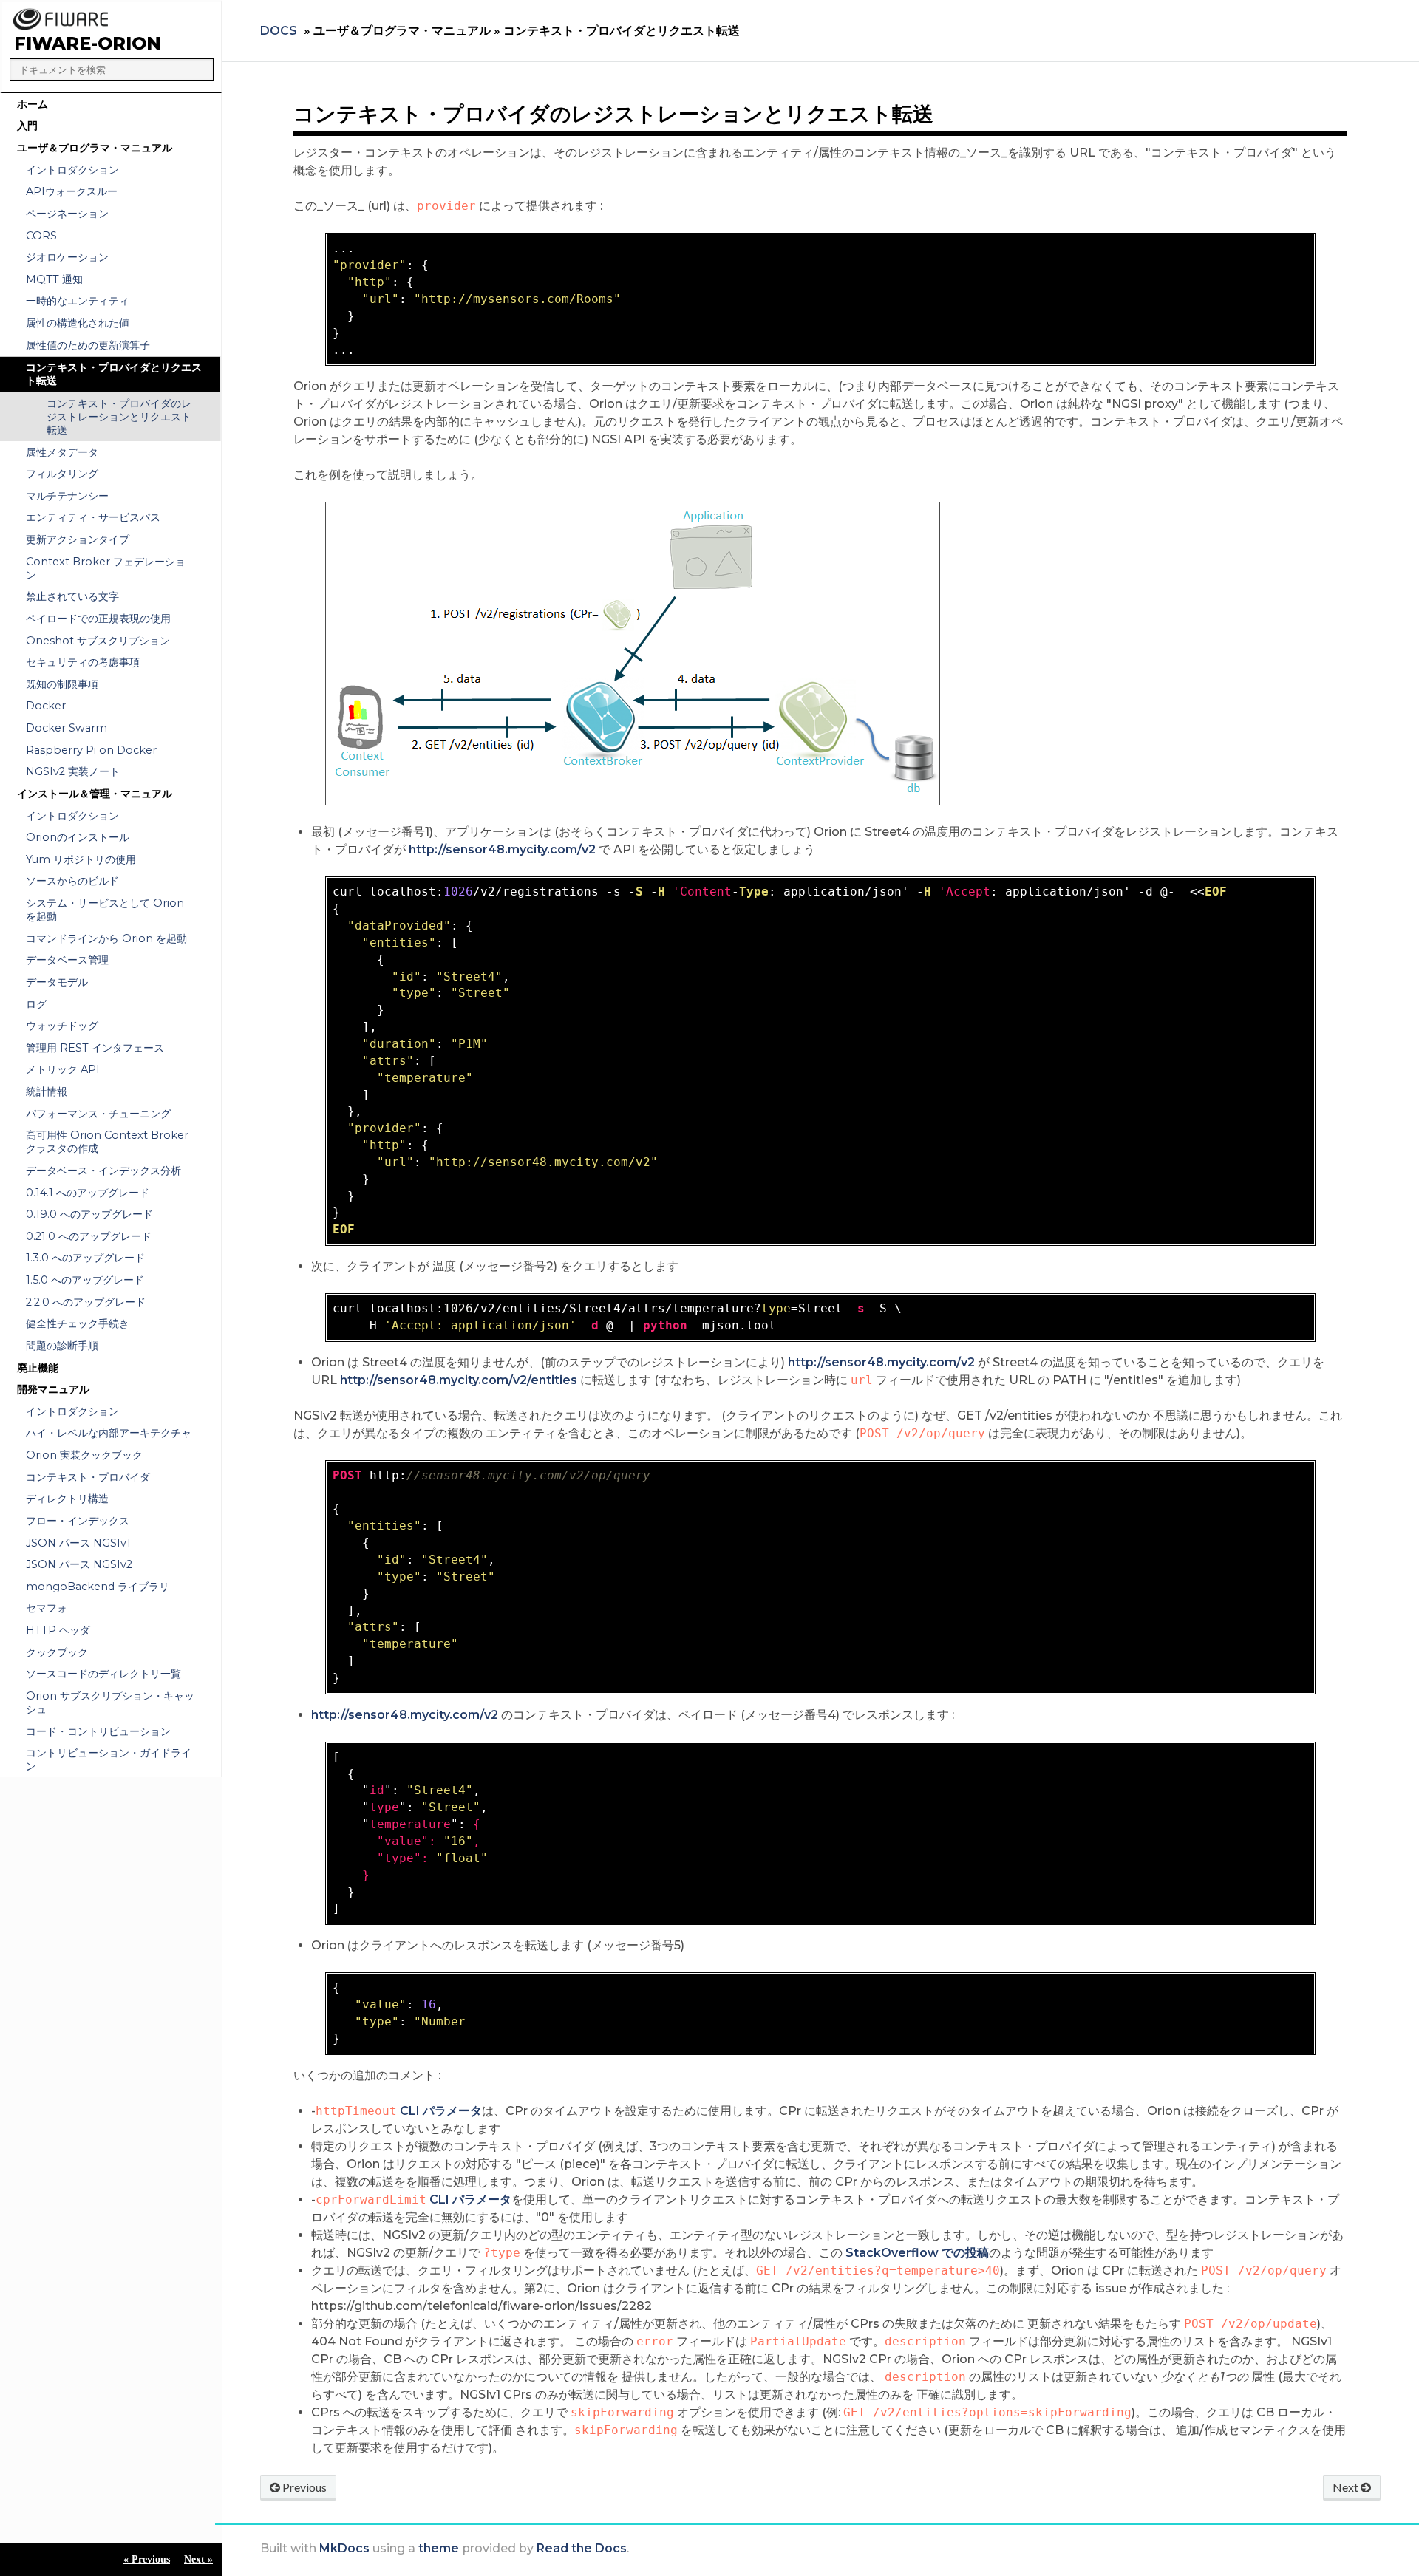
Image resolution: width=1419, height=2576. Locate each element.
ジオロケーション (67, 257)
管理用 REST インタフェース (95, 1048)
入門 (27, 126)
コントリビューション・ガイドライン (109, 1759)
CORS (41, 236)
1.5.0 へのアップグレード (85, 1280)
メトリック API (63, 1069)
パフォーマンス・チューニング (98, 1114)
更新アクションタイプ (78, 539)
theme (439, 2548)
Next (1347, 2487)
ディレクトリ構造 (67, 1499)
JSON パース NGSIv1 (78, 1543)
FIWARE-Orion (88, 43)
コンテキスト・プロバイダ (88, 1477)
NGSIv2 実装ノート (73, 771)
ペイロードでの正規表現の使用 (98, 619)
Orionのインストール (78, 837)
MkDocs (344, 2548)
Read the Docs (582, 2548)
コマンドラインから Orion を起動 (106, 938)
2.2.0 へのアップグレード (86, 1302)
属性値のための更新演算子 (88, 345)
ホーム (33, 104)
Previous (303, 2487)
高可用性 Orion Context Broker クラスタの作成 (107, 1142)
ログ (36, 1004)
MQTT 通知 (54, 279)
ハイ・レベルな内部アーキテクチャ (109, 1433)
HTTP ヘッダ (58, 1630)
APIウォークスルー (72, 191)
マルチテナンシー (67, 496)
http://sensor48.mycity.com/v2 (502, 849)
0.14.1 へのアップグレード (88, 1193)
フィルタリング (62, 474)
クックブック (57, 1652)
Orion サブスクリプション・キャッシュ (110, 1703)
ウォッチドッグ (62, 1026)
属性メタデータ (62, 452)
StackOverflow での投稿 (917, 2253)
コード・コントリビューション (98, 1731)
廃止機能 (38, 1368)
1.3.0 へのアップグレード (85, 1258)
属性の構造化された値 (78, 323)
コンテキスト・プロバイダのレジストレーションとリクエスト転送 (119, 417)
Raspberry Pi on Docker (91, 750)
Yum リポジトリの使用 (81, 859)
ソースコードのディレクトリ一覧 (103, 1674)
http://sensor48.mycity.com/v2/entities (459, 1380)
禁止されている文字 (72, 596)
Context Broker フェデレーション (106, 568)
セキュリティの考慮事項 (83, 662)
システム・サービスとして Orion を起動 (105, 910)
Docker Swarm (67, 728)
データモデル (57, 982)
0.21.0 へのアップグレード (89, 1236)
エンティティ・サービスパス (93, 517)
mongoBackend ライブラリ (98, 1587)
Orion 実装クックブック (84, 1455)
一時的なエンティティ (78, 301)
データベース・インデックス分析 (103, 1171)
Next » (198, 2559)
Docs (279, 31)
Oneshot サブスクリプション (98, 641)
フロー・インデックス (78, 1521)
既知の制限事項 (62, 684)
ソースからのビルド (72, 881)
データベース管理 (67, 960)
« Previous (147, 2559)
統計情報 (47, 1091)
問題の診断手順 (62, 1346)
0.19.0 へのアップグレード (89, 1214)
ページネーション (67, 214)
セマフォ (47, 1608)
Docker (46, 706)
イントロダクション (72, 170)
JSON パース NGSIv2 (79, 1564)
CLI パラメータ (441, 2111)
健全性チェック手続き (78, 1323)
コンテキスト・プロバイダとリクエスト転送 (114, 374)
